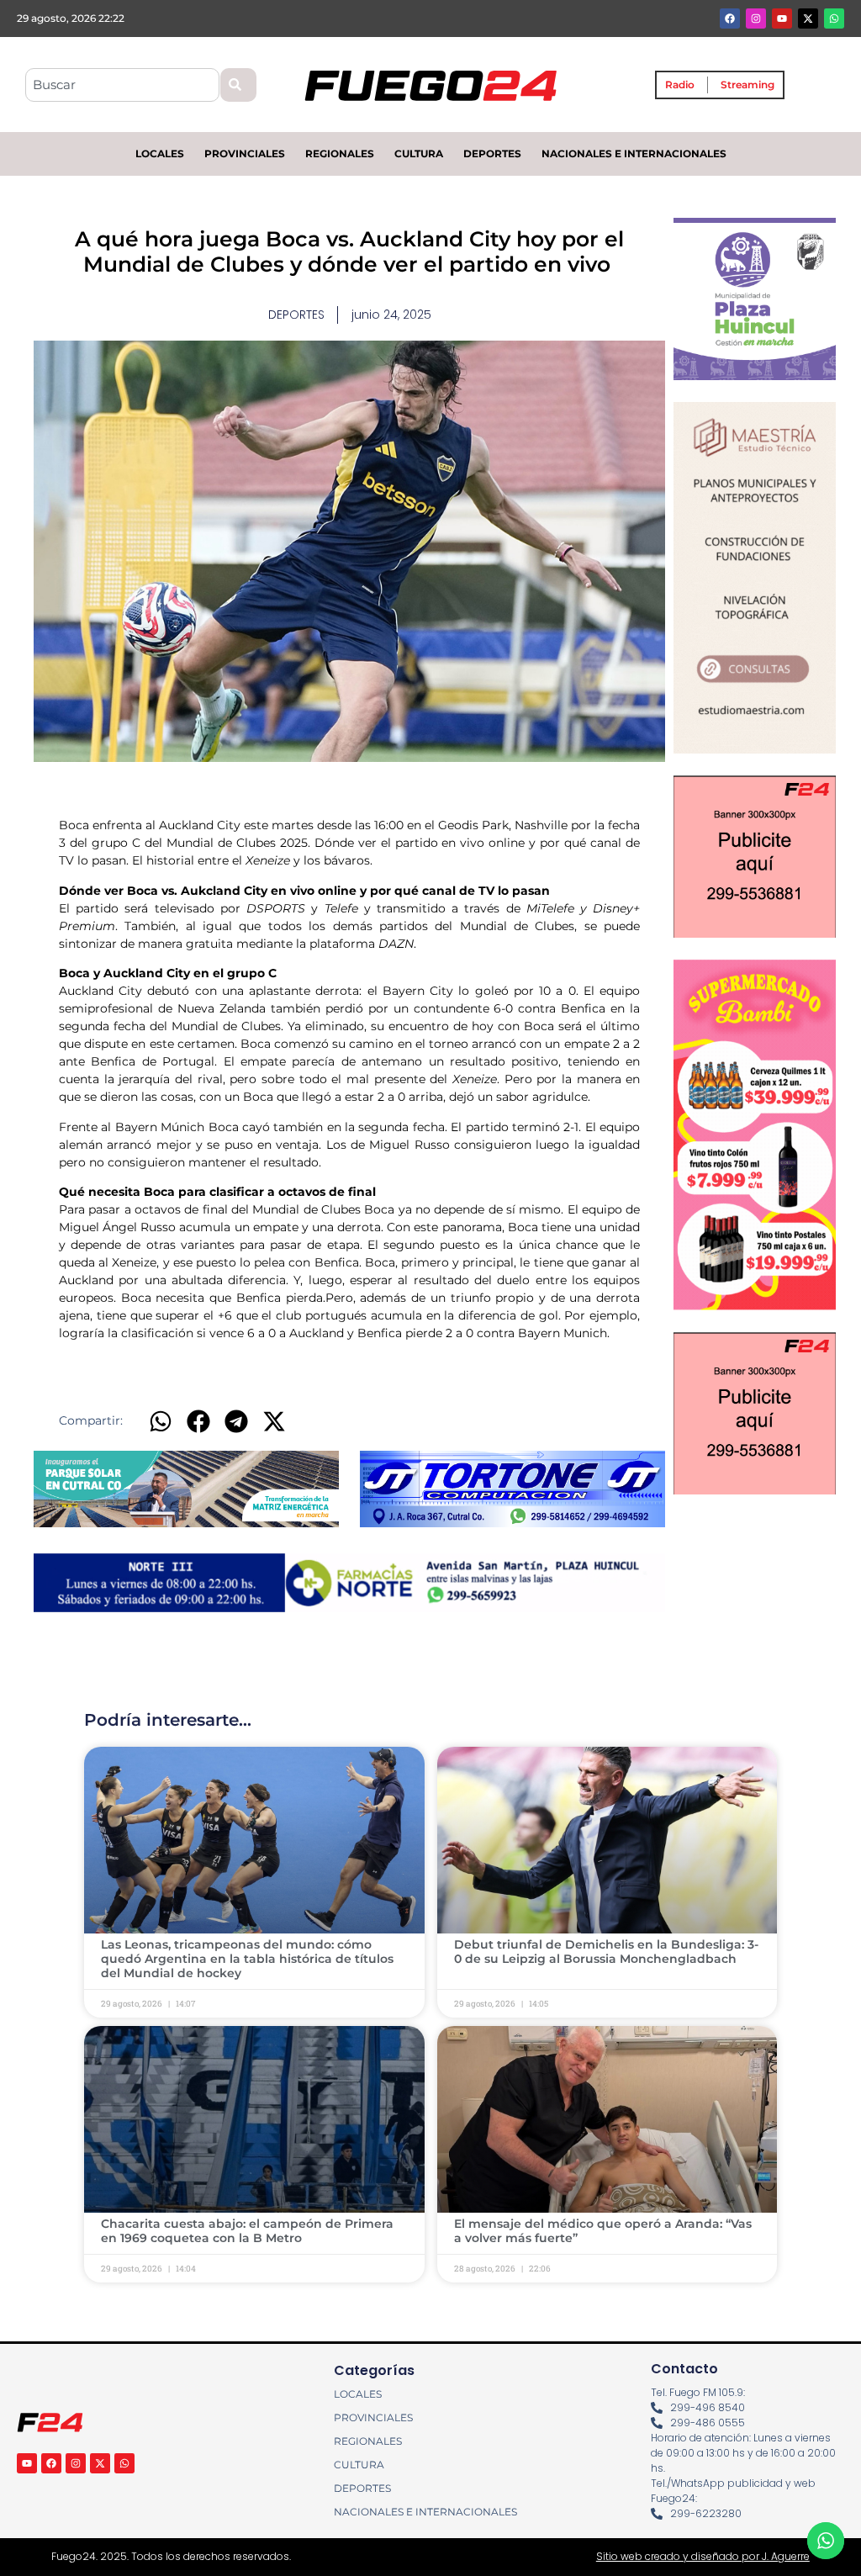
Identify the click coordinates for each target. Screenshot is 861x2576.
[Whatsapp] (834, 19)
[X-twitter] (808, 19)
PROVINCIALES (245, 153)
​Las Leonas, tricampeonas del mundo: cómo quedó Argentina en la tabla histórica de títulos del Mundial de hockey (247, 1959)
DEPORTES (492, 153)
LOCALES (160, 153)
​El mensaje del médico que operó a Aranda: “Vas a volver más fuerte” (603, 2231)
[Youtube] (782, 19)
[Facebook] (730, 19)
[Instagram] (756, 19)
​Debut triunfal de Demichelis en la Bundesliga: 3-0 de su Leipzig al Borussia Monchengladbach (606, 1952)
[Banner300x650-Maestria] (755, 748)
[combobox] (122, 85)
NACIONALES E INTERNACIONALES (634, 153)
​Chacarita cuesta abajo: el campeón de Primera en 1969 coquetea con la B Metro (247, 2231)
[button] (160, 1422)
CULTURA (419, 153)
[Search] (238, 85)
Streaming (747, 85)
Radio (680, 85)
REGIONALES (340, 153)
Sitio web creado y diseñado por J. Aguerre (703, 2556)
